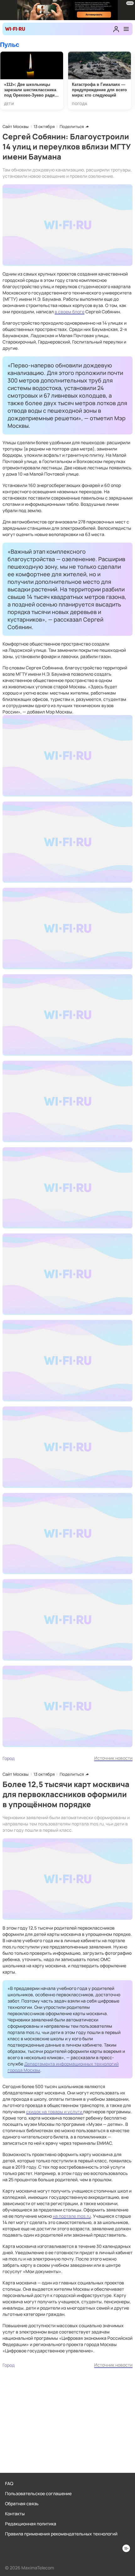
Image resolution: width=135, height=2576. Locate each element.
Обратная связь (22, 2503)
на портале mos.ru (72, 2216)
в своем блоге (70, 312)
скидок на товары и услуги (55, 2112)
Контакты (15, 2514)
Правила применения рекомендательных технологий (61, 2534)
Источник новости (113, 1758)
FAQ (9, 2483)
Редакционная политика (31, 2524)
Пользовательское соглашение (38, 2493)
